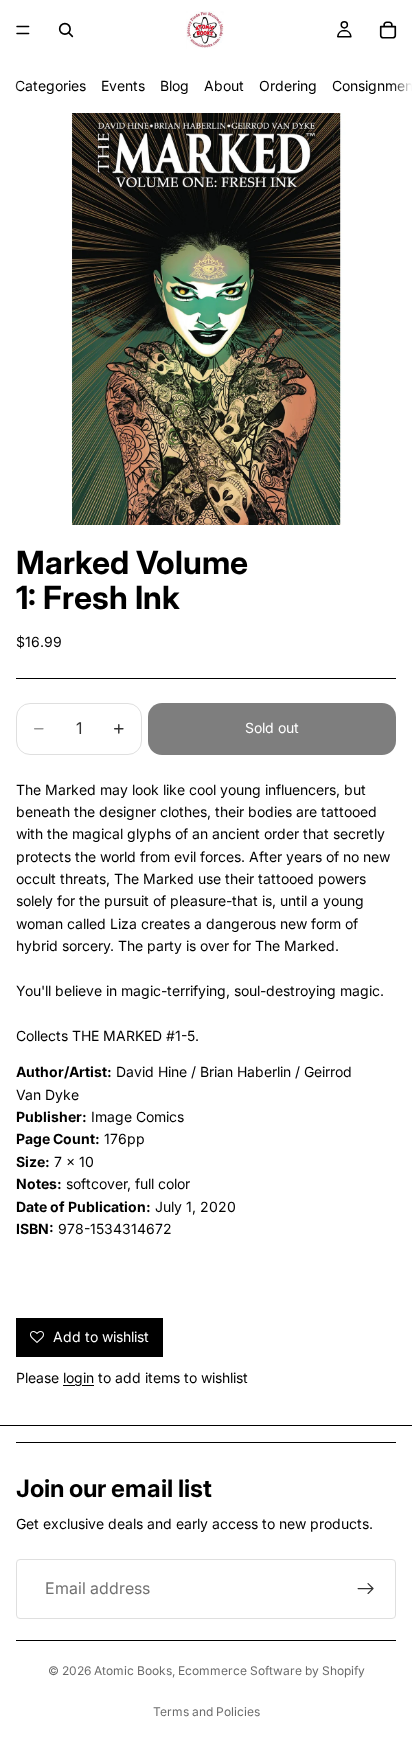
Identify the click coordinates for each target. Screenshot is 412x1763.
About (224, 85)
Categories (50, 85)
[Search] (66, 30)
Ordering (288, 85)
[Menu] (23, 30)
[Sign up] (366, 1589)
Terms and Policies (206, 1711)
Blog (174, 85)
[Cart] (388, 30)
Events (123, 85)
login (78, 1377)
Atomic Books (133, 1670)
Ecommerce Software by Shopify (271, 1670)
